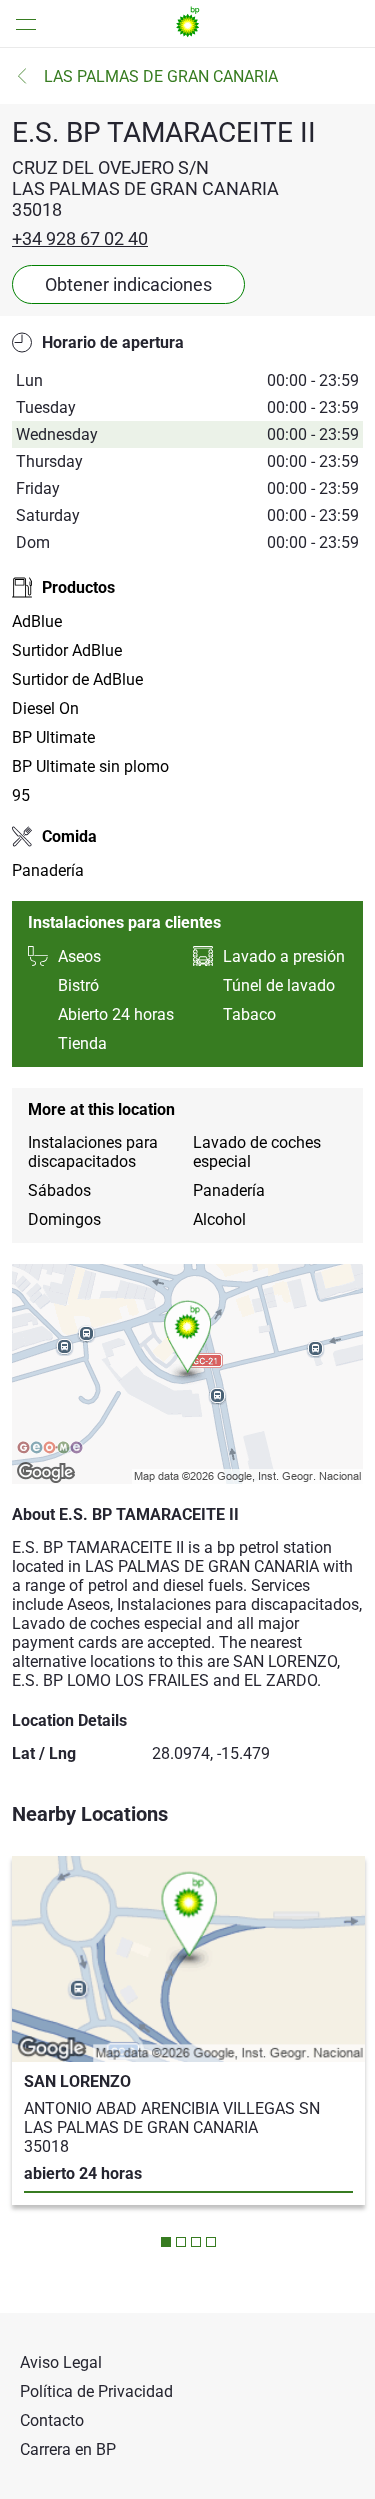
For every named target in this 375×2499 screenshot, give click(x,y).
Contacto (52, 2420)
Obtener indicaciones (128, 284)
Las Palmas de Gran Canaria (161, 76)
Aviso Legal (61, 2362)
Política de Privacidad (96, 2391)
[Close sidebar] (20, 23)
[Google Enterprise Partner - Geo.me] (50, 1449)
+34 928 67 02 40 (80, 238)
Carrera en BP (68, 2449)
